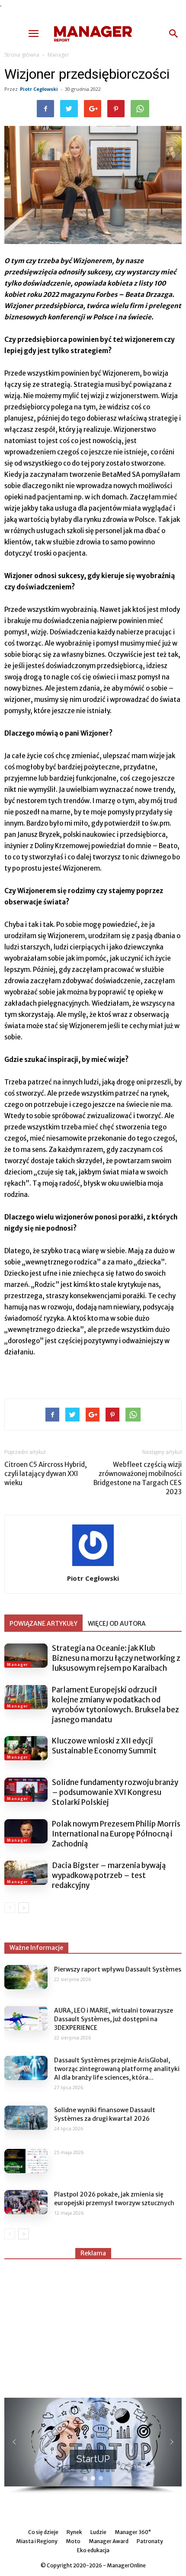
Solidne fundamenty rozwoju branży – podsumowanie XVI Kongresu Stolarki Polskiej (115, 1792)
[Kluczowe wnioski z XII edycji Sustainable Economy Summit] (26, 1748)
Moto (73, 2541)
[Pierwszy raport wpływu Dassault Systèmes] (26, 1977)
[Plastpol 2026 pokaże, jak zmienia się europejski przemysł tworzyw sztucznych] (26, 2202)
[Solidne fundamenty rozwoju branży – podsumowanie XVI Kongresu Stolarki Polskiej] (26, 1790)
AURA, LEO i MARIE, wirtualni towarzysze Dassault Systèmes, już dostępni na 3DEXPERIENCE (114, 2019)
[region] (93, 2446)
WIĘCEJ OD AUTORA (117, 1624)
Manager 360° (133, 2532)
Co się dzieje (43, 2532)
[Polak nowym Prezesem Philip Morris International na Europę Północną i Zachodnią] (26, 1831)
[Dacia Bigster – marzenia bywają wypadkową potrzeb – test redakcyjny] (26, 1873)
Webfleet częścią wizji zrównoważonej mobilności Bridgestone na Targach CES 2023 (138, 1478)
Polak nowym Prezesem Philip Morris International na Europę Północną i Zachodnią (116, 1834)
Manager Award (109, 2541)
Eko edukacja (93, 2550)
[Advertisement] (93, 2325)
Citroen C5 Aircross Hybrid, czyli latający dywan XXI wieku (46, 1474)
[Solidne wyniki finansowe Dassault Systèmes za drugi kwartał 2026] (26, 2118)
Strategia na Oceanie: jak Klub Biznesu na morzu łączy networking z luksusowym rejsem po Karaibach (116, 1658)
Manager (58, 55)
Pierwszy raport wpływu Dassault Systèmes (118, 1969)
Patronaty (150, 2541)
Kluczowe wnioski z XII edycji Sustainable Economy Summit (104, 1746)
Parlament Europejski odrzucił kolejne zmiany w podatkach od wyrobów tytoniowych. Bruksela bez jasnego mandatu (115, 1705)
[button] (174, 34)
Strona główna (22, 55)
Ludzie (98, 2532)
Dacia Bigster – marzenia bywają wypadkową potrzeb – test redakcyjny (109, 1875)
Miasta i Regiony (37, 2541)
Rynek (74, 2532)
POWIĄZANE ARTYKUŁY (43, 1624)
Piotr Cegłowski (39, 89)
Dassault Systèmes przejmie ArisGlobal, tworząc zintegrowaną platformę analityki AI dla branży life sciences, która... (117, 2069)
